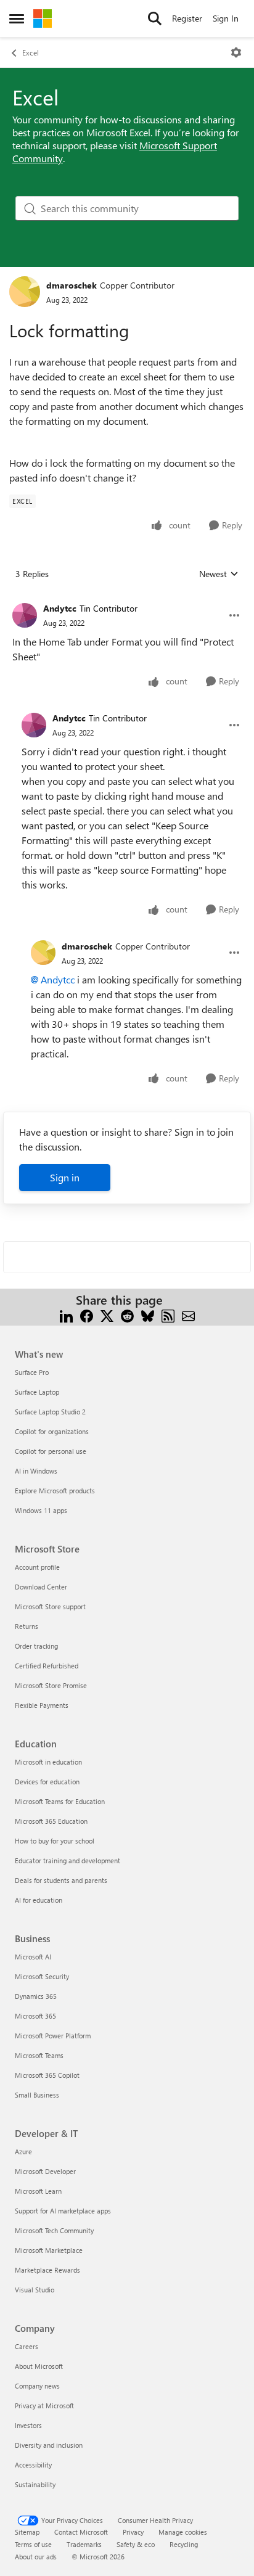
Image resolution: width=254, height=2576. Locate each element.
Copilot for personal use (51, 1451)
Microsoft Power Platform (53, 2036)
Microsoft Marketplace (49, 2250)
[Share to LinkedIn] (66, 1315)
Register (187, 18)
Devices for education (47, 1782)
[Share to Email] (188, 1315)
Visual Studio (35, 2290)
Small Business (37, 2095)
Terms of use (33, 2544)
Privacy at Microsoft (44, 2406)
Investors (28, 2425)
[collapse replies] (127, 599)
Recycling (184, 2544)
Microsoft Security (42, 1976)
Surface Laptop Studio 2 (50, 1412)
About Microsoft (39, 2366)
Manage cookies (183, 2532)
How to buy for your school (55, 1841)
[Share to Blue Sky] (148, 1315)
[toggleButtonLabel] (236, 52)
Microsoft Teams (39, 2055)
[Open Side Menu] (17, 18)
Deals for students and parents (61, 1880)
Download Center (41, 1587)
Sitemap (27, 2532)
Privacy (133, 2532)
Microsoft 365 (35, 2016)
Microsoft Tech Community (54, 2230)
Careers (27, 2346)
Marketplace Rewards (47, 2270)
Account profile (37, 1567)
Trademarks (84, 2544)
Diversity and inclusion (49, 2445)
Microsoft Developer (45, 2171)
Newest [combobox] (219, 574)
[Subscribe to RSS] (168, 1315)
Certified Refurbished (47, 1666)
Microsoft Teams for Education (60, 1801)
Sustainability (35, 2484)
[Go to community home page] (43, 18)
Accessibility (33, 2465)
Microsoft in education (48, 1762)
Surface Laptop (37, 1392)
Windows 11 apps (41, 1510)
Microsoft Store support (50, 1606)
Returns (27, 1626)
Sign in (65, 1177)
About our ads (36, 2557)
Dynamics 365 (36, 1996)
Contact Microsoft (81, 2532)
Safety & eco (136, 2544)
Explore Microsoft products (55, 1491)
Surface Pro (32, 1372)
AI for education (39, 1900)
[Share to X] (107, 1315)
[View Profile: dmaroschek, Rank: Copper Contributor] (25, 292)
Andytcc (60, 608)
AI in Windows (36, 1471)
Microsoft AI (33, 1957)
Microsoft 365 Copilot (47, 2075)
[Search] (155, 18)
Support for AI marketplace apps (63, 2211)
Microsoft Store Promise (51, 1685)
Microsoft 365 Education (51, 1821)
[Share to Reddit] (127, 1315)
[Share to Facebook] (87, 1315)
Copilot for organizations (52, 1431)
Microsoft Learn (38, 2191)
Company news (37, 2386)
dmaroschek (72, 285)
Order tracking (36, 1646)
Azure (23, 2151)
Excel (31, 52)
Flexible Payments (42, 1705)
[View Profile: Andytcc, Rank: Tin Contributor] (25, 615)
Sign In (226, 18)
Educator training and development (68, 1860)
